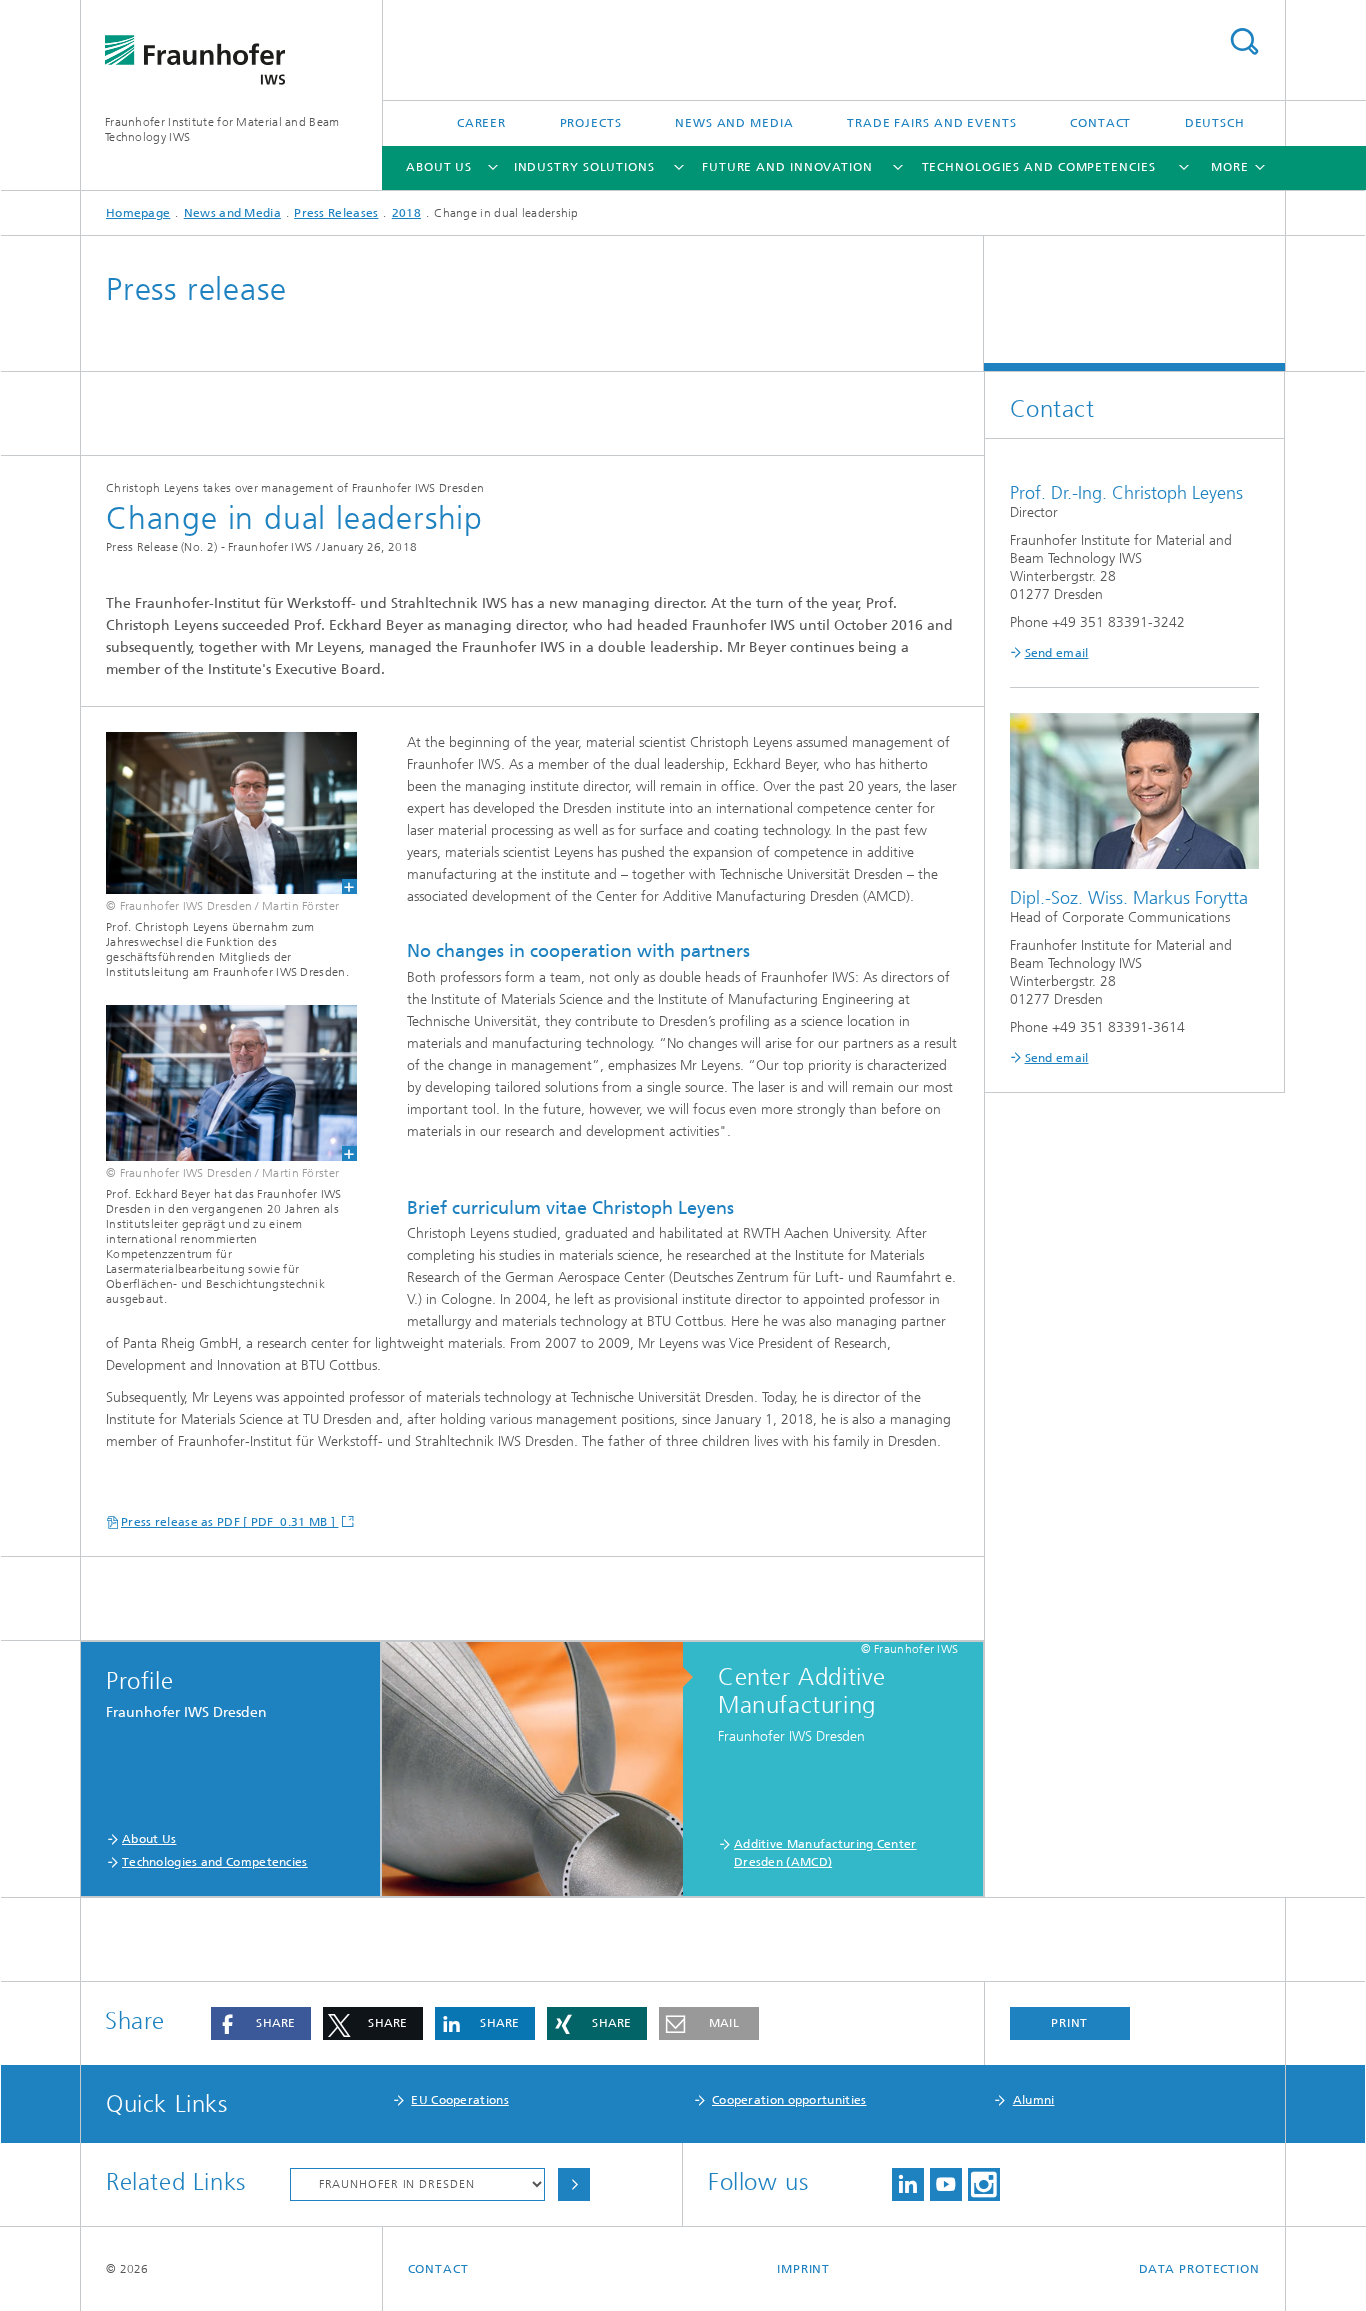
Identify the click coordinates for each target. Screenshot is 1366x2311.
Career (481, 123)
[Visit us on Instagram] (984, 2184)
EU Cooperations (460, 2100)
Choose (574, 2184)
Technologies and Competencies (1039, 167)
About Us (439, 167)
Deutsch (1215, 123)
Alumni (1034, 2100)
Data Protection (1200, 2269)
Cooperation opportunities (789, 2100)
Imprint (803, 2269)
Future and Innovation (787, 167)
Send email (1057, 653)
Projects (591, 123)
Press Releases (336, 213)
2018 (406, 213)
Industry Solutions (584, 167)
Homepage (138, 213)
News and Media (734, 123)
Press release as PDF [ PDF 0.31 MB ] (229, 1522)
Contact (1100, 123)
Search (1244, 41)
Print (1070, 2023)
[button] (261, 2023)
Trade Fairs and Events (932, 123)
